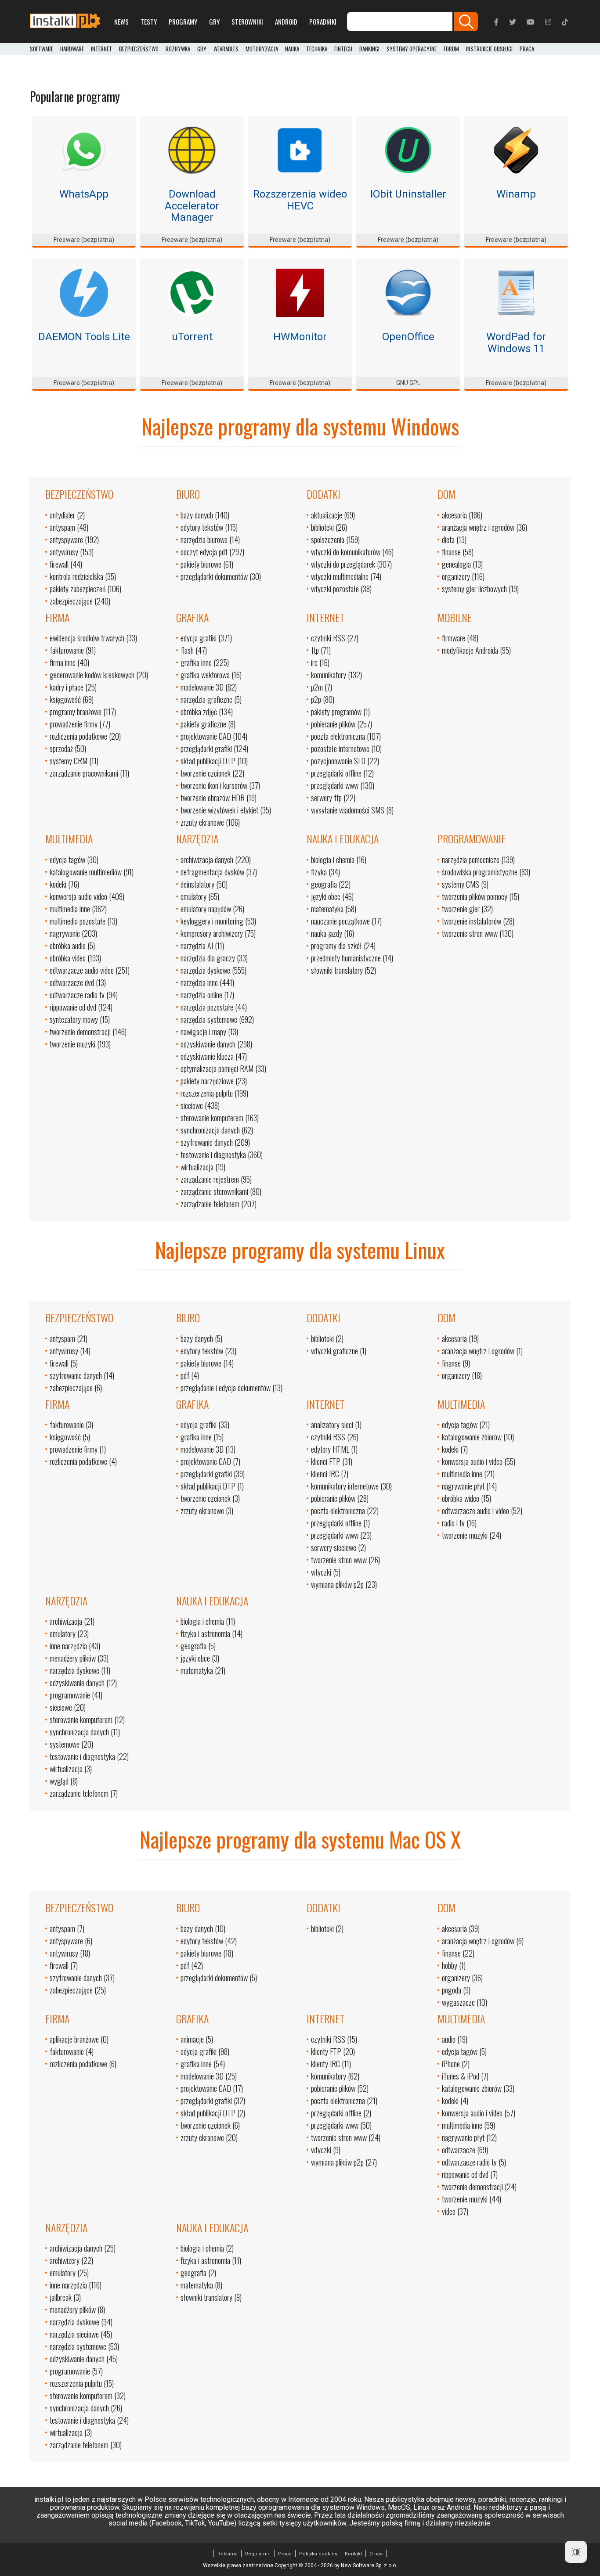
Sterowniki (247, 22)
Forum (451, 49)
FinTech (343, 49)
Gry (214, 22)
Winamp (516, 194)
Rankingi (369, 49)
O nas (376, 2554)
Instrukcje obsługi (489, 49)
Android (286, 22)
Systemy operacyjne (412, 49)
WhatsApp (84, 194)
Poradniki (323, 22)
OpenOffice (408, 337)
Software (42, 49)
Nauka (292, 49)
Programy (183, 22)
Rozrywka (178, 49)
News (121, 22)
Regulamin (258, 2554)
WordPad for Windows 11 (516, 342)
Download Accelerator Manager (192, 206)
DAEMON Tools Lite (84, 337)
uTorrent (192, 337)
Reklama (228, 2554)
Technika (317, 49)
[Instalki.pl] (65, 22)
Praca (285, 2554)
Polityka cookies (318, 2554)
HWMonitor (300, 337)
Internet (101, 49)
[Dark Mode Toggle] (576, 2552)
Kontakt (353, 2554)
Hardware (72, 49)
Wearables (226, 49)
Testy (149, 22)
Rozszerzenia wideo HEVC (300, 200)
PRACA (527, 49)
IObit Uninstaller (408, 194)
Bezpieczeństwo (139, 49)
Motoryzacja (262, 49)
